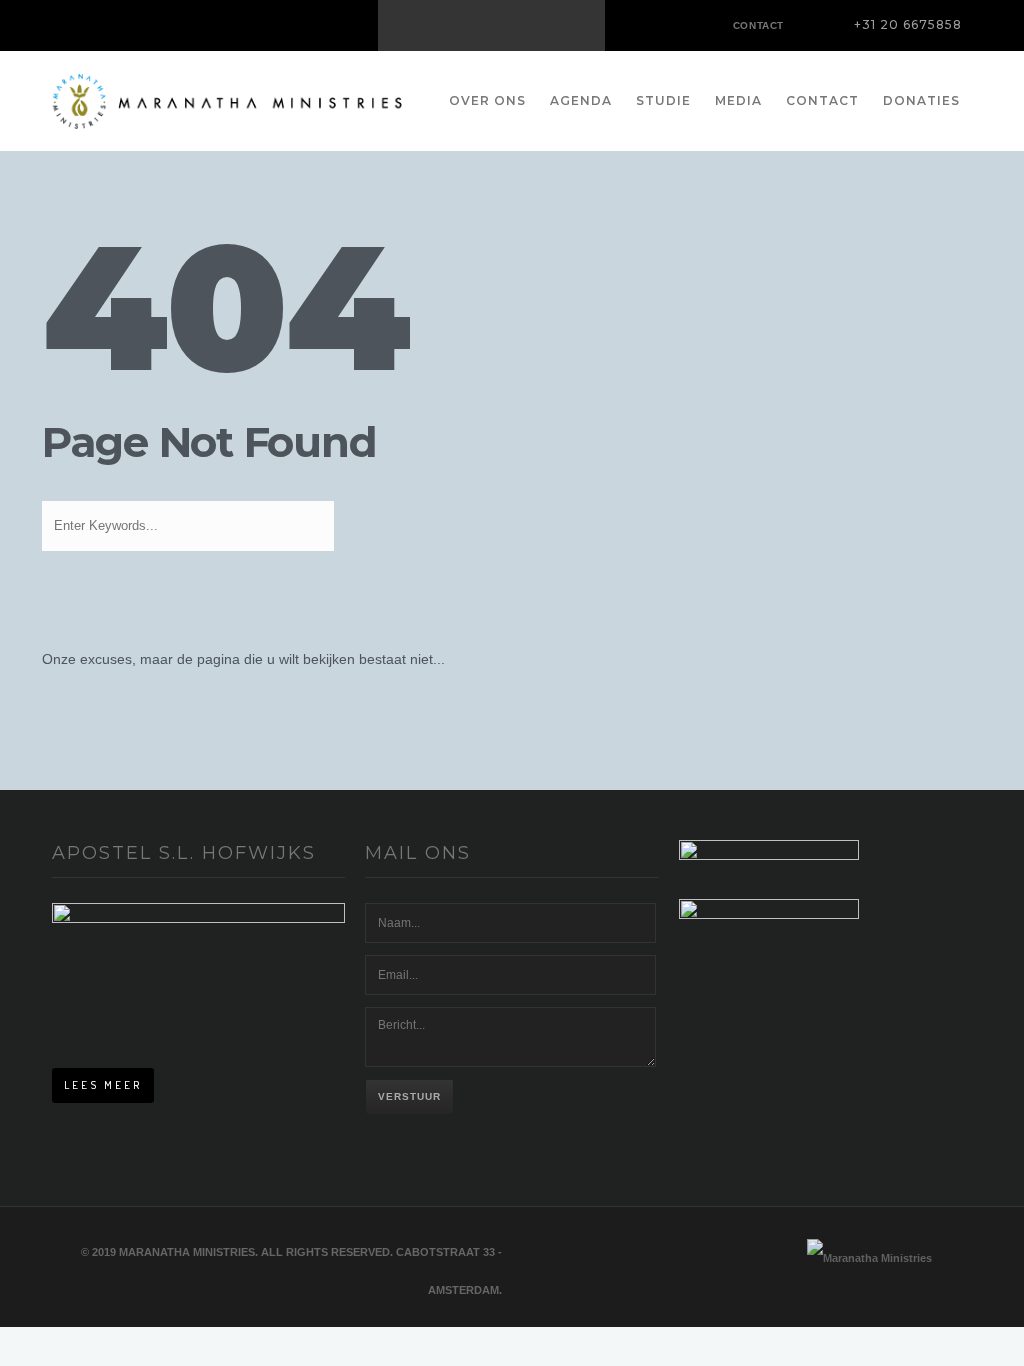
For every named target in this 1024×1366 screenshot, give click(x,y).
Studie (663, 100)
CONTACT (758, 25)
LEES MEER (103, 1085)
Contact (822, 100)
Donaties (921, 100)
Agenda (581, 100)
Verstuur (409, 1096)
